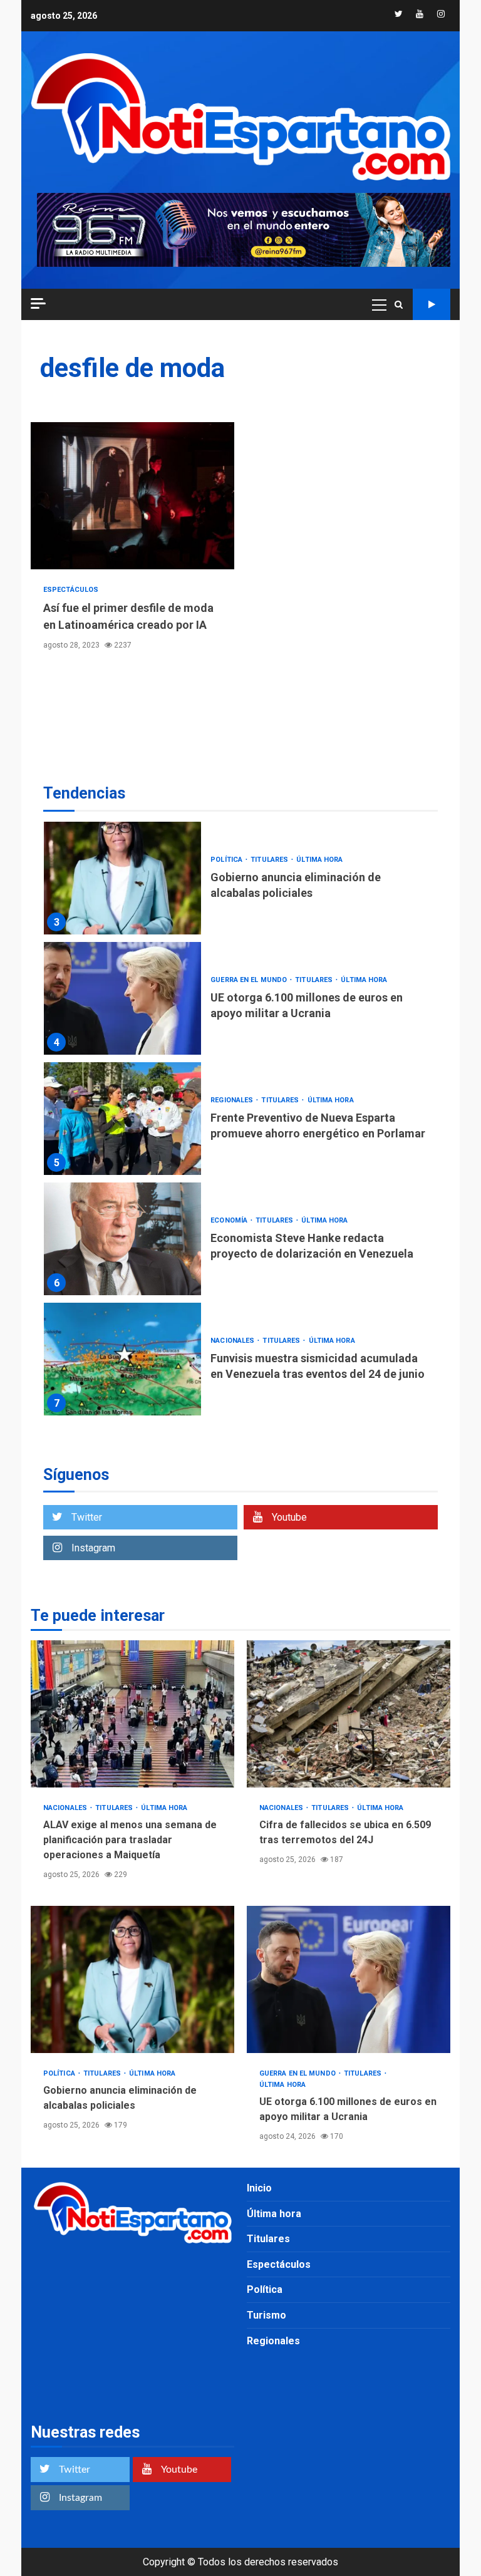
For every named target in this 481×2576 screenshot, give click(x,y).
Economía (230, 1220)
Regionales (233, 1100)
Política (227, 860)
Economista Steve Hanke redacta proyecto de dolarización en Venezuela (122, 1239)
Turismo (266, 2315)
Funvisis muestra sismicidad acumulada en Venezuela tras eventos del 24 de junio (122, 1359)
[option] (240, 881)
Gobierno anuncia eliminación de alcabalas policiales (122, 878)
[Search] (399, 304)
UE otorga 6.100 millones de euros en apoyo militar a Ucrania (122, 998)
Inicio (259, 2188)
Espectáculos (71, 590)
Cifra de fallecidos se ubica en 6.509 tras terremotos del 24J (349, 1714)
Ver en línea (432, 304)
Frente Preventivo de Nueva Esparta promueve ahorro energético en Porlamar (122, 1119)
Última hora (319, 860)
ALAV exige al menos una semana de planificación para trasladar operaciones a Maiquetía (132, 1714)
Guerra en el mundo (250, 980)
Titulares (270, 860)
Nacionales (233, 1341)
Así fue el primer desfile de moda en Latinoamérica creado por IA (132, 496)
